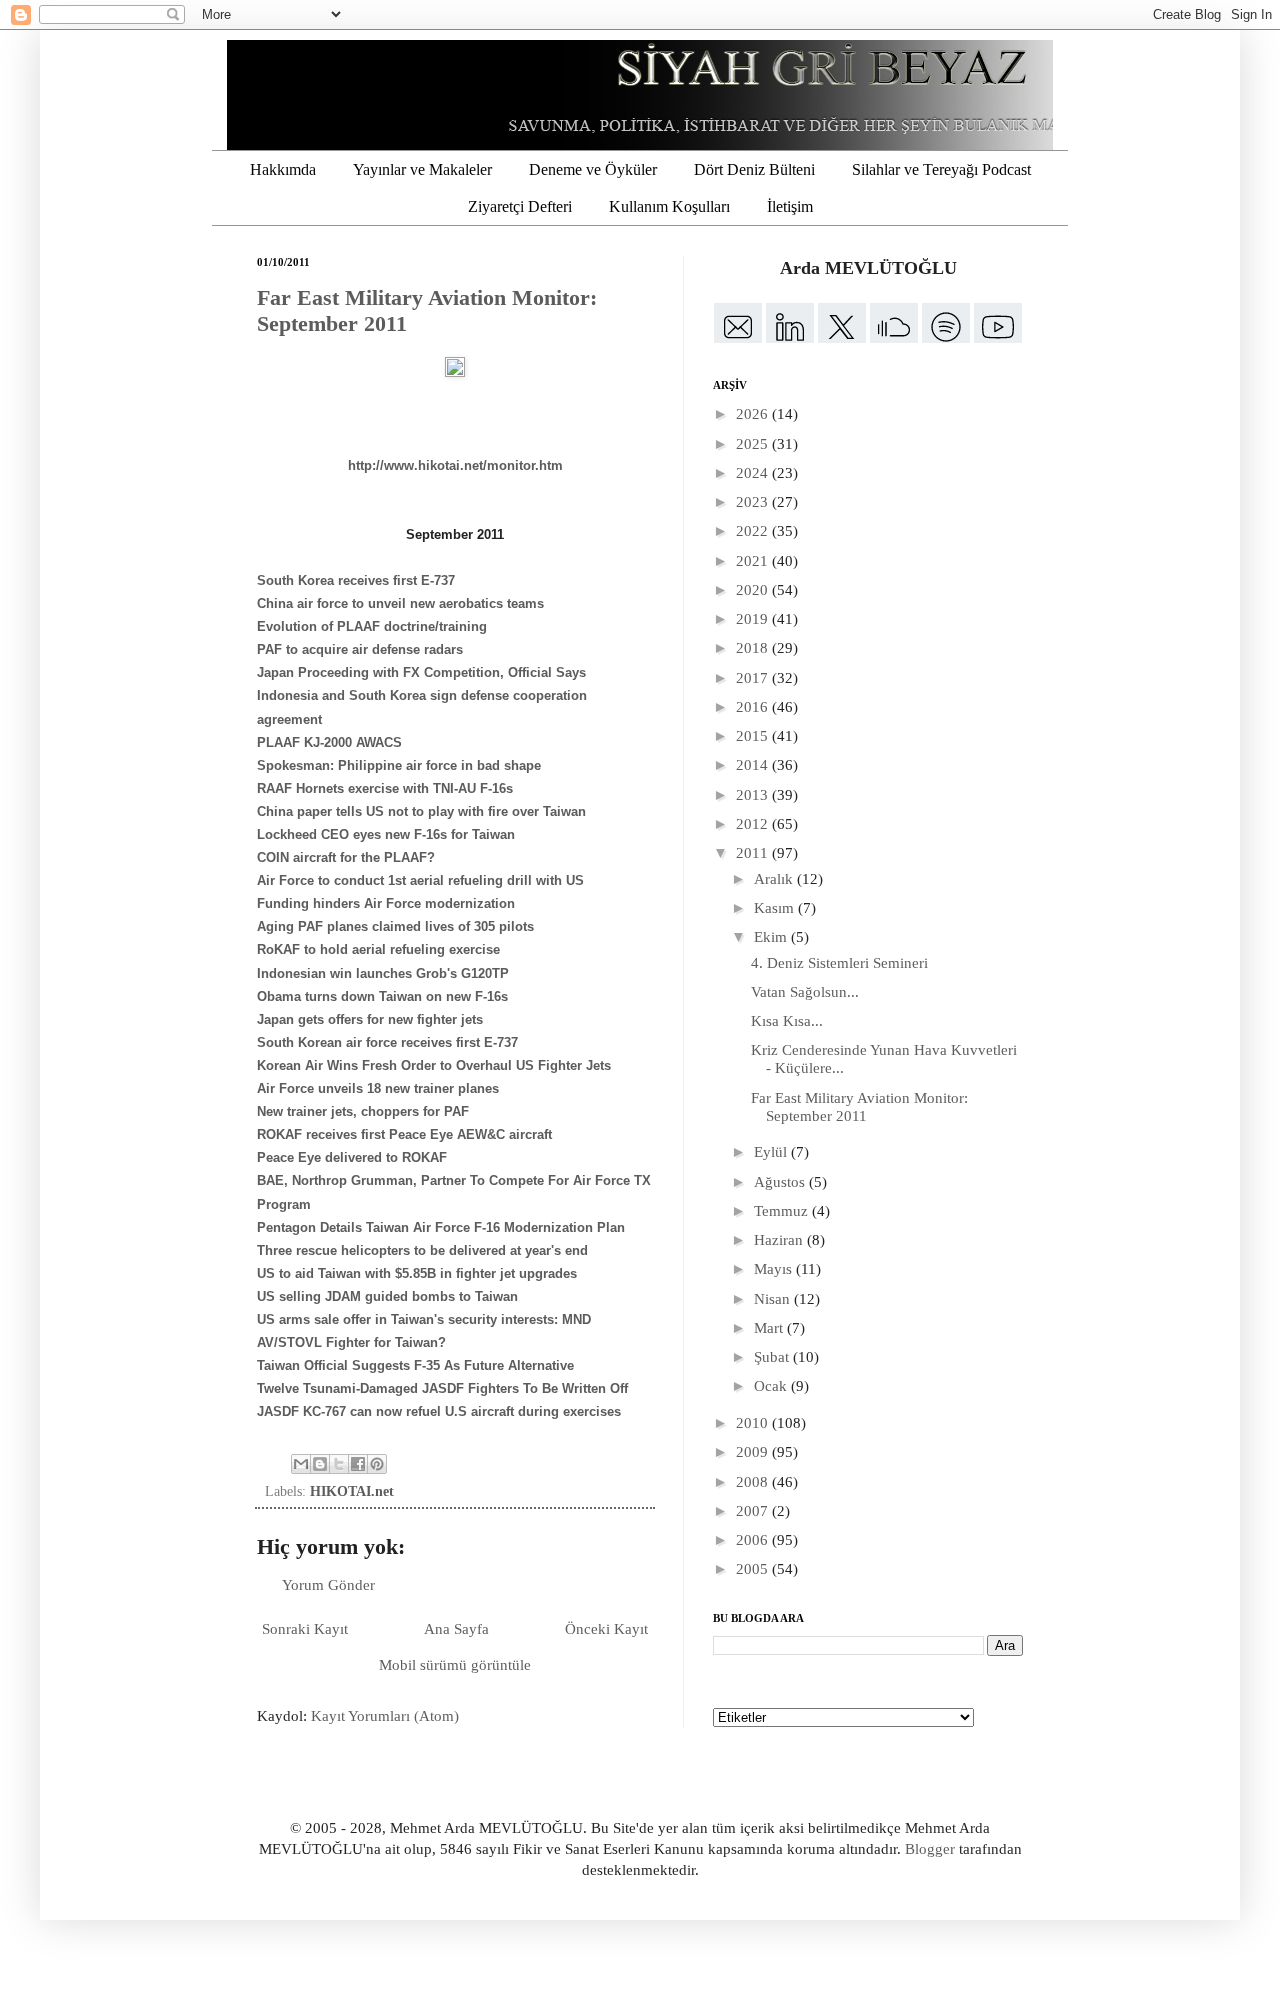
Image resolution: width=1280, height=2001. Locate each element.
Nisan (774, 1299)
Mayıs (775, 1269)
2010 (754, 1423)
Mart (770, 1328)
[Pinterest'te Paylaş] (377, 1464)
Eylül (772, 1152)
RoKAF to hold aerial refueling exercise (378, 949)
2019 (754, 619)
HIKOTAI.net (352, 1491)
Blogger (930, 1849)
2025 (754, 444)
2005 (754, 1569)
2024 (754, 473)
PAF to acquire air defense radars (360, 649)
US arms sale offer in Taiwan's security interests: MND (424, 1319)
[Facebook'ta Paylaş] (358, 1464)
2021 (754, 561)
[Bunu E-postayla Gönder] (301, 1464)
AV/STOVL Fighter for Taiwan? (351, 1342)
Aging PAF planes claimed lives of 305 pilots (395, 926)
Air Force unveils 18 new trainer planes (378, 1088)
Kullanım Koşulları (669, 206)
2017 (754, 678)
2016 (754, 707)
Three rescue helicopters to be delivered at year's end (422, 1250)
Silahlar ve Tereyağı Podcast (941, 169)
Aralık (775, 879)
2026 (754, 414)
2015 (754, 736)
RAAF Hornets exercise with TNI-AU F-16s (385, 788)
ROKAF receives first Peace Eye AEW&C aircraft (404, 1134)
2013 (754, 795)
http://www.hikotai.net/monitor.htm (455, 465)
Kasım (776, 908)
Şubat (773, 1357)
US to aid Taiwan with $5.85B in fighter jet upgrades (417, 1273)
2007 (754, 1511)
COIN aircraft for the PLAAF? (346, 857)
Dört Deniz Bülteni (754, 169)
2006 (754, 1540)
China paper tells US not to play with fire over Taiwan (421, 811)
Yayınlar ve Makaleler (422, 169)
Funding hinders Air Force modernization (386, 903)
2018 (754, 648)
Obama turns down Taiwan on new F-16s (382, 996)
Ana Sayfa (456, 1629)
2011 (754, 853)
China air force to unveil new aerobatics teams (400, 603)
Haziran (780, 1240)
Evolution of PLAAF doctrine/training (372, 626)
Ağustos (781, 1182)
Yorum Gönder (328, 1585)
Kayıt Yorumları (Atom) (385, 1716)
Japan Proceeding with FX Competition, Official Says (421, 672)
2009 (754, 1452)
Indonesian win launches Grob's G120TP (383, 973)
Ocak (772, 1386)
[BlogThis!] (320, 1464)
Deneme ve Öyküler (593, 169)
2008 (754, 1482)
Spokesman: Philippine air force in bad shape (399, 765)
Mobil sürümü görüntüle (455, 1665)
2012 (754, 824)
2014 (754, 765)
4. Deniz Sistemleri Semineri (839, 963)
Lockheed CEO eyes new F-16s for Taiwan (386, 834)
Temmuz (783, 1211)
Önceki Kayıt (606, 1629)
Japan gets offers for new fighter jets (370, 1019)
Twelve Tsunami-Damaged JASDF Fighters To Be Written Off (442, 1388)
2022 (754, 531)
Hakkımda (283, 169)
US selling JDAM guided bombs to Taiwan (387, 1296)
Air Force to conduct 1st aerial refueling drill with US (420, 880)
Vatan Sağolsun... (805, 992)
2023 (754, 502)
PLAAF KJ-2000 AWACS (329, 742)
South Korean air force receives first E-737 (387, 1042)
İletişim (790, 206)
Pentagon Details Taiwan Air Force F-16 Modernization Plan (441, 1227)
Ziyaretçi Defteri (520, 206)
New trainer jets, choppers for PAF (363, 1111)
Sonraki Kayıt (305, 1629)
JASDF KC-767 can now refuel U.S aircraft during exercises (439, 1411)
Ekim (772, 937)
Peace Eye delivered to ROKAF (352, 1157)
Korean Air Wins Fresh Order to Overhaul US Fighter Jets (434, 1065)
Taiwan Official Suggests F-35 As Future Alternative (415, 1365)
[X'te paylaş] (339, 1464)
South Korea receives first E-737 (356, 580)
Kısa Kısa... (787, 1021)
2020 (754, 590)
